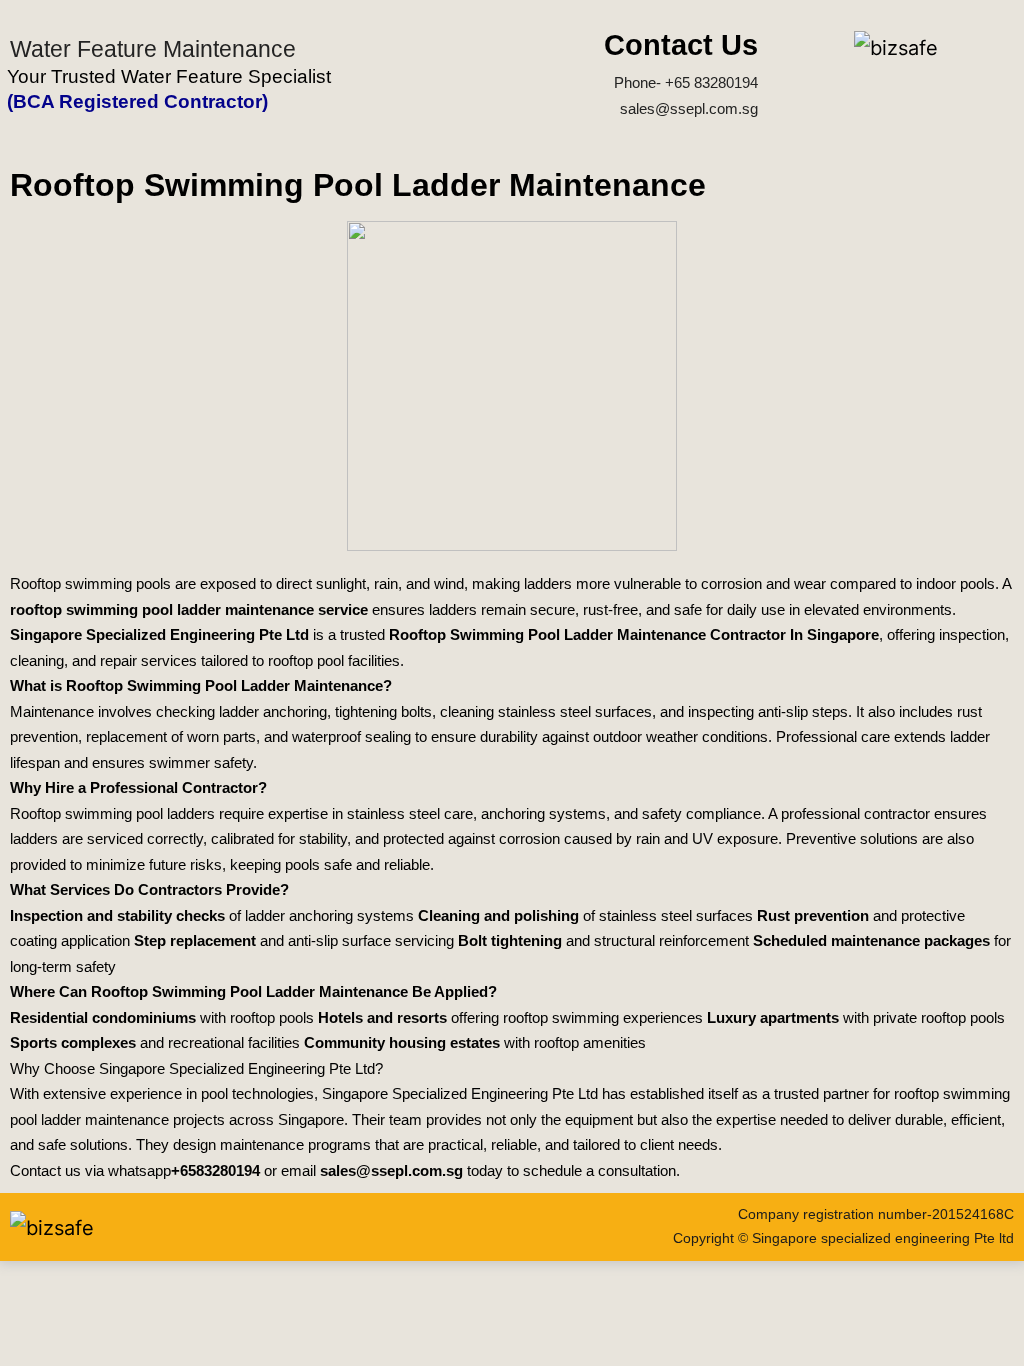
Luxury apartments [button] (773, 1017)
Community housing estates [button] (402, 1042)
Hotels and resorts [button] (382, 1017)
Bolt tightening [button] (510, 940)
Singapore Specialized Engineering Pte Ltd (159, 634)
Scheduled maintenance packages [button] (871, 940)
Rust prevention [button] (813, 915)
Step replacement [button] (195, 940)
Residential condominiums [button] (103, 1017)
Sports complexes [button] (73, 1042)
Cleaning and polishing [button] (498, 915)
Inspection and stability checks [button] (117, 915)
